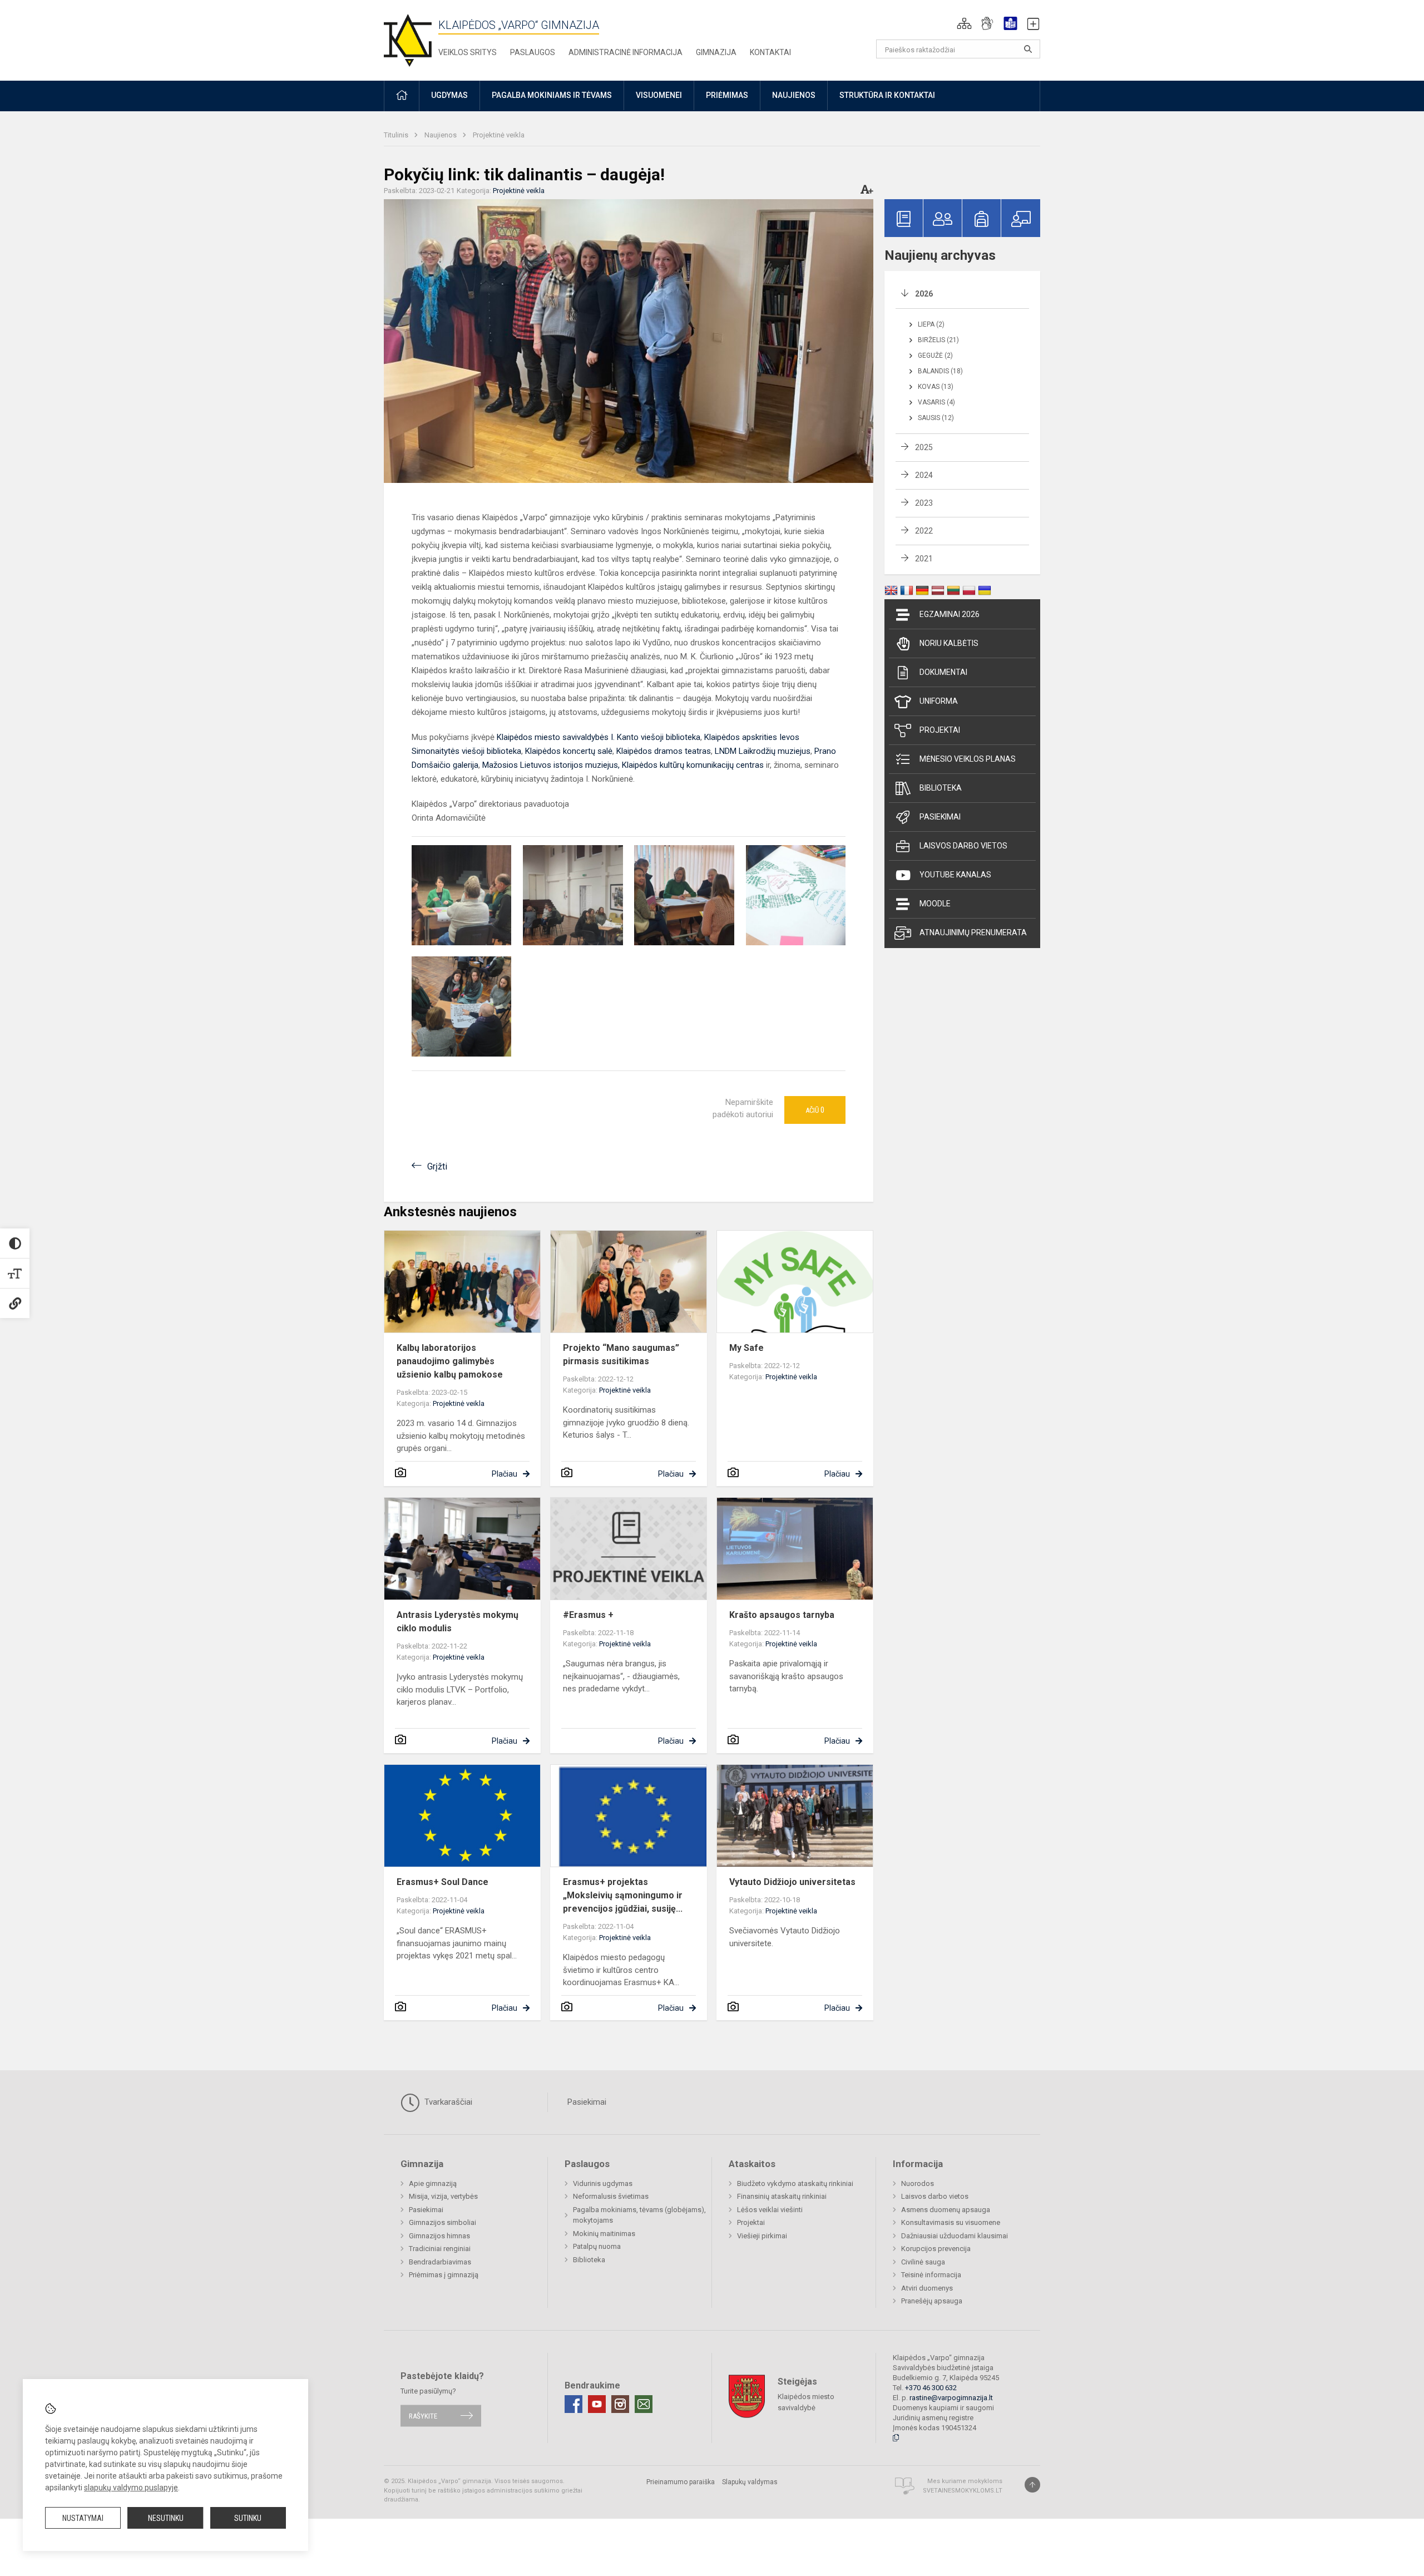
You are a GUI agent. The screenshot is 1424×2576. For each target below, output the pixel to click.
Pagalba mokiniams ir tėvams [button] (552, 95)
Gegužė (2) (935, 356)
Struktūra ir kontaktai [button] (887, 95)
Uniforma (939, 701)
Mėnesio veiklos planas (968, 759)
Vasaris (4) (936, 402)
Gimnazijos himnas (439, 2236)
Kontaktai (770, 52)
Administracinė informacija (626, 52)
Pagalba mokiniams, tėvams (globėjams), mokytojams (639, 2215)
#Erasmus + (588, 1615)
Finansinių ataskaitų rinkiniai (782, 2196)
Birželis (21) (938, 340)
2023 (924, 503)
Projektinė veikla (499, 135)
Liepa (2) (931, 324)
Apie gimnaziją (433, 2183)
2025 (924, 447)
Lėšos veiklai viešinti (770, 2210)
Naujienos (441, 135)
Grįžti (437, 1166)
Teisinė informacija (931, 2275)
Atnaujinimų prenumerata (973, 932)
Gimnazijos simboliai (442, 2222)
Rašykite (423, 2415)
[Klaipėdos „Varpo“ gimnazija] (408, 38)
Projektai (940, 730)
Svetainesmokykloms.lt (963, 2491)
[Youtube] (597, 2404)
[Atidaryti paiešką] (1028, 49)
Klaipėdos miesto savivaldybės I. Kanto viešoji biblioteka (599, 737)
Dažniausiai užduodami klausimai (955, 2236)
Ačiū (815, 1110)
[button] (964, 23)
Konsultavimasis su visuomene (951, 2222)
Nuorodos (918, 2183)
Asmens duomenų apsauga (946, 2210)
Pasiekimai (940, 817)
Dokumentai (943, 672)
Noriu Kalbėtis (949, 643)
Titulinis (397, 135)
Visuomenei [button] (659, 95)
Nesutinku (166, 2518)
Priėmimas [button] (727, 95)
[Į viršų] (1032, 2485)
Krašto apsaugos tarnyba (782, 1615)
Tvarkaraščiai (447, 2102)
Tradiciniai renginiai (440, 2249)
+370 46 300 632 (931, 2388)
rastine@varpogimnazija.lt (951, 2398)
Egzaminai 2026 (950, 614)
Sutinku (248, 2518)
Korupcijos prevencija (936, 2249)
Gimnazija (716, 52)
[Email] (644, 2404)
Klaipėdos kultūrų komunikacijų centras (693, 765)
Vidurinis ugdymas (603, 2183)
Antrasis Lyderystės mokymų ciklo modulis (458, 1622)
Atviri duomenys (927, 2288)
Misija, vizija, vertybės (443, 2196)
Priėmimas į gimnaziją (444, 2275)
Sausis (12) (936, 418)
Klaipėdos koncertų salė (569, 751)
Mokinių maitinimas (604, 2234)
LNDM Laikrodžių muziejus (763, 751)
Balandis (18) (940, 371)
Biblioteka (941, 788)
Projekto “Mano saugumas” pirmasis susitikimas (621, 1354)
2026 (924, 294)
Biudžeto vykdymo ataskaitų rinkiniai (795, 2183)
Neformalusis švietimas (611, 2196)
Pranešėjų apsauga (932, 2301)
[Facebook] (573, 2404)
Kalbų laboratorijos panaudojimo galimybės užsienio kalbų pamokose (450, 1361)
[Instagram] (620, 2404)
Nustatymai (83, 2518)
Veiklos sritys (468, 52)
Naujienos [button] (794, 95)
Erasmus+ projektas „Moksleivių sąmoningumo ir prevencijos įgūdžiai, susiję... (623, 1895)
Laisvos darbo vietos (963, 846)
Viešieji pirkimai (762, 2236)
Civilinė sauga (923, 2262)
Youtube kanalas (955, 875)
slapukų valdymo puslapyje (131, 2488)
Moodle (935, 904)
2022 (924, 531)
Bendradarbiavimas (440, 2262)
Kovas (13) (936, 387)
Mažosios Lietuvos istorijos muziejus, (552, 765)
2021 (924, 559)
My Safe (746, 1348)
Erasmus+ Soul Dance (442, 1882)
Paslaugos (533, 52)
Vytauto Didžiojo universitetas (792, 1882)
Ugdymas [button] (449, 95)
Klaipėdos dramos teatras (664, 751)
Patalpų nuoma (597, 2246)
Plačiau (505, 1474)
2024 (924, 475)
